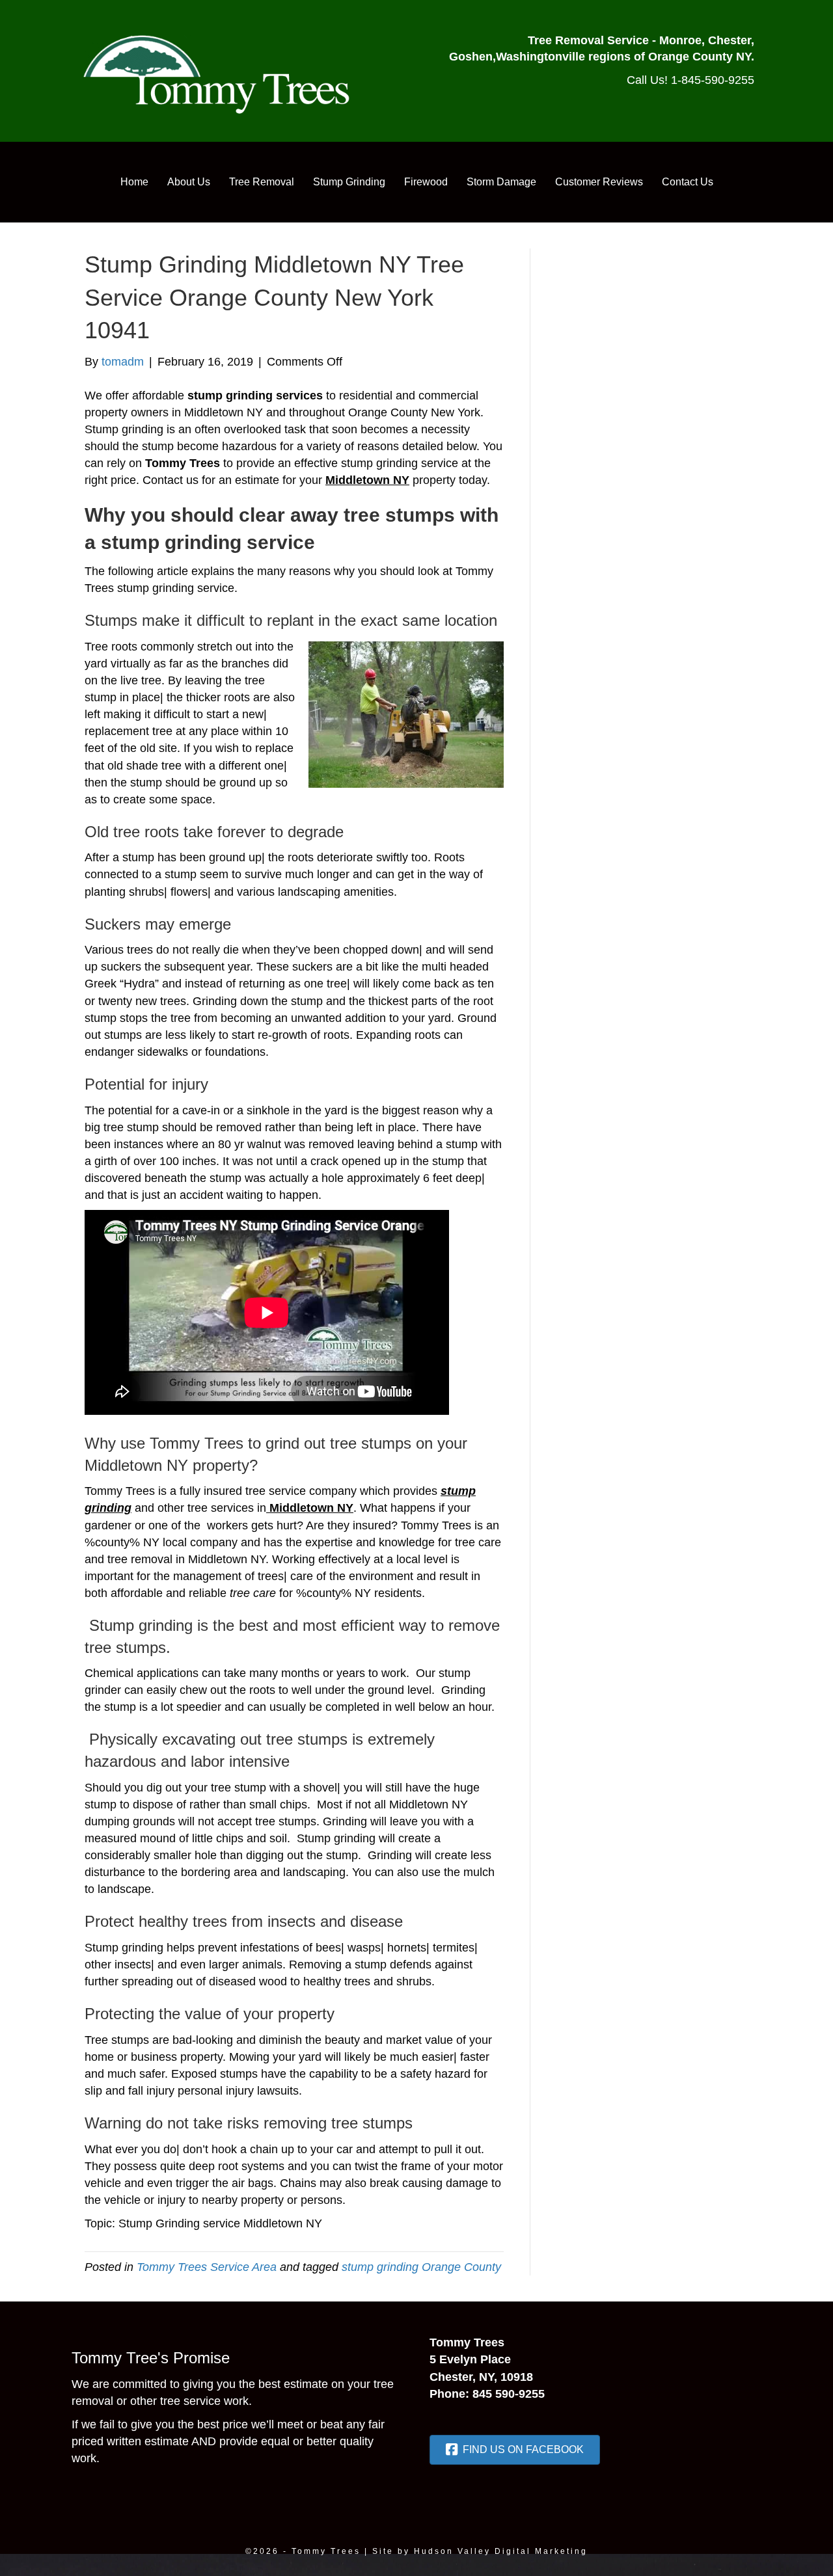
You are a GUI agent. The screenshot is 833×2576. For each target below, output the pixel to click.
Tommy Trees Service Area (207, 2267)
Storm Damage (501, 182)
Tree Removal (262, 182)
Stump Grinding (349, 182)
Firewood (426, 182)
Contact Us (688, 182)
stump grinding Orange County (421, 2267)
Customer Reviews (599, 182)
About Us (189, 182)
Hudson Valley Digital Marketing (501, 2551)
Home (134, 182)
